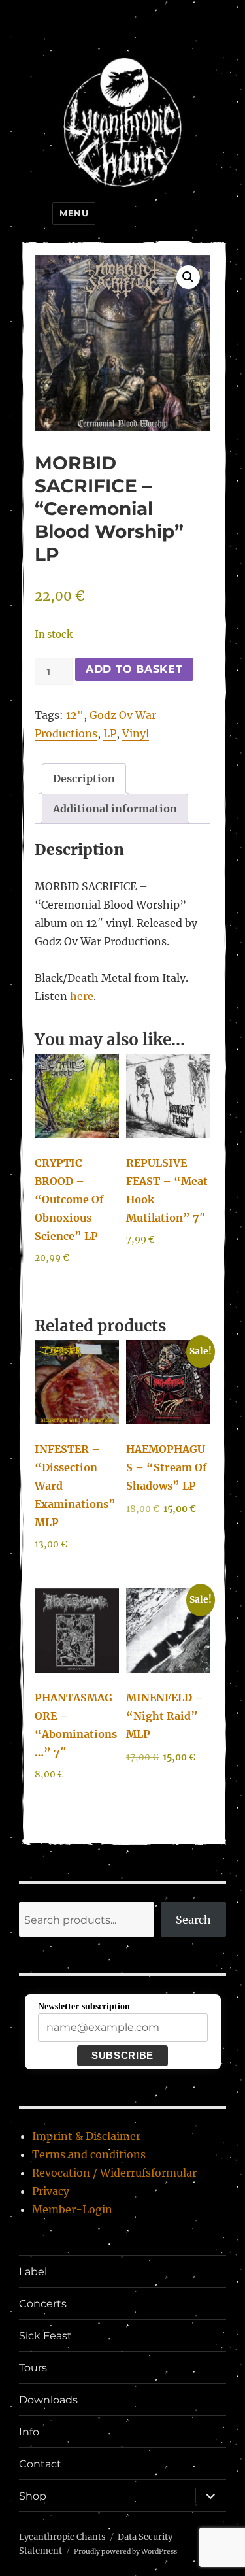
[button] (188, 277)
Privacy (51, 2191)
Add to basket (134, 669)
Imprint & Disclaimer (86, 2136)
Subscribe (122, 2055)
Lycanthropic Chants (62, 2537)
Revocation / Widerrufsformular (114, 2173)
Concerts (43, 2304)
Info (29, 2432)
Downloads (48, 2400)
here (82, 996)
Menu (74, 213)
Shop (33, 2496)
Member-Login (72, 2209)
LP (110, 733)
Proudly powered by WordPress (125, 2551)
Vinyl (136, 733)
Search (193, 1920)
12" (75, 715)
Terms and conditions (89, 2154)
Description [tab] (84, 778)
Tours (33, 2368)
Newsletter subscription (84, 2006)
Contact (40, 2464)
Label (33, 2272)
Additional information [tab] (115, 809)
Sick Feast (45, 2336)
